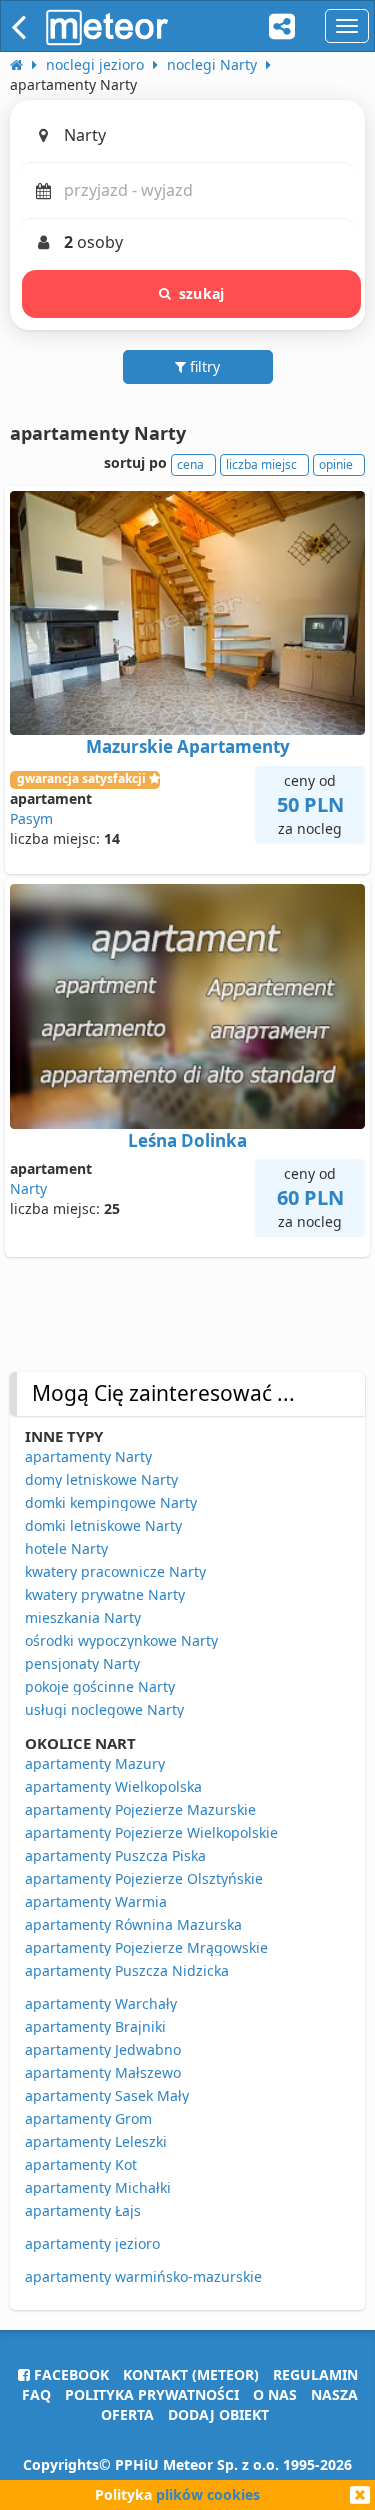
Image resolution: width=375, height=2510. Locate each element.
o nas (275, 2394)
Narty (28, 1188)
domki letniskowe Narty (103, 1525)
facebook (69, 2374)
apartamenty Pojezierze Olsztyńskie (144, 1878)
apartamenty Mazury (95, 1763)
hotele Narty (66, 1548)
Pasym (31, 818)
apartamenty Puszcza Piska (115, 1855)
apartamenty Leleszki (96, 2141)
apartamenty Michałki (98, 2187)
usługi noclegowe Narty (104, 1709)
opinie (336, 464)
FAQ (36, 2394)
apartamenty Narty (88, 1456)
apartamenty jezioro (92, 2243)
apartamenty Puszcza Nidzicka (127, 1970)
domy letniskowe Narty (101, 1479)
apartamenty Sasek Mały (107, 2095)
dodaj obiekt (218, 2414)
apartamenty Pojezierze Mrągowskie (146, 1947)
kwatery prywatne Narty (105, 1594)
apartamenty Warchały (101, 2003)
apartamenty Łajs (83, 2210)
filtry (203, 366)
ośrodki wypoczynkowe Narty (121, 1640)
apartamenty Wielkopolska (113, 1786)
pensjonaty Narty (82, 1663)
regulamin (315, 2374)
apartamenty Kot (81, 2164)
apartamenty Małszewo (103, 2072)
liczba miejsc (261, 464)
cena (190, 464)
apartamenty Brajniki (95, 2026)
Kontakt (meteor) (191, 2374)
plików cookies (208, 2494)
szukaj (201, 293)
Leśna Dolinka (187, 1140)
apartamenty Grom (88, 2118)
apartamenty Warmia (96, 1901)
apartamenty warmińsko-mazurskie (143, 2276)
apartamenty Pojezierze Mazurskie (140, 1809)
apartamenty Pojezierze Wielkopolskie (151, 1832)
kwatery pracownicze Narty (115, 1571)
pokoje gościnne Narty (100, 1686)
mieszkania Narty (83, 1617)
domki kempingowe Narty (111, 1502)
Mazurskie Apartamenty (188, 746)
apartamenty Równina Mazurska (133, 1924)
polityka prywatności (152, 2394)
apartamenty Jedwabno (103, 2049)
